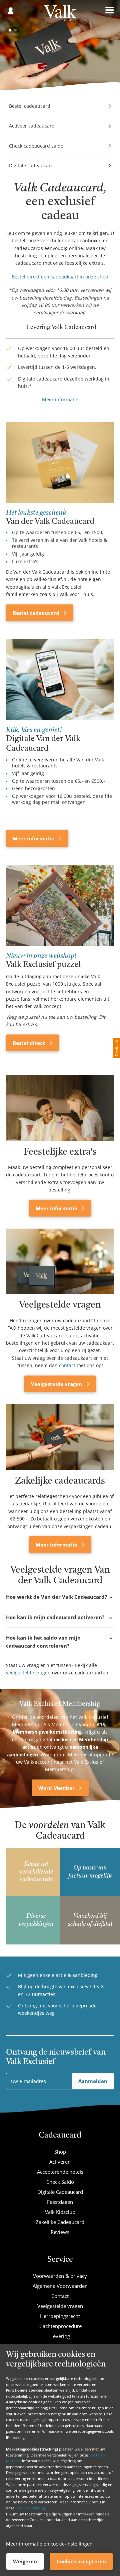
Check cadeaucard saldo (36, 146)
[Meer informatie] (60, 1108)
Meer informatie (60, 399)
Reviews (60, 2232)
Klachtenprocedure (60, 2326)
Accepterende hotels (60, 2172)
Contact (60, 2296)
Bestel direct (29, 1043)
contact (67, 1365)
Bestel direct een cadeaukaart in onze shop (60, 277)
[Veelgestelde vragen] (60, 1261)
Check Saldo (60, 2182)
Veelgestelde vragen (57, 1384)
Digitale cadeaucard (31, 165)
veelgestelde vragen (28, 1673)
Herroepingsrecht (60, 2316)
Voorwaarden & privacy (60, 2276)
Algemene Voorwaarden (60, 2286)
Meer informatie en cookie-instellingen (49, 2544)
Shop (60, 2152)
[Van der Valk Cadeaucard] (60, 15)
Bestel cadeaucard (30, 106)
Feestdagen (60, 2202)
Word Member (57, 1788)
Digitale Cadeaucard (60, 2192)
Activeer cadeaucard (32, 126)
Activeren (60, 2162)
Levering (60, 2336)
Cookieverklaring (30, 2508)
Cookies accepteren (81, 2561)
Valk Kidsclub (60, 2212)
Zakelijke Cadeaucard (60, 2222)
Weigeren (25, 2561)
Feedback (116, 1048)
